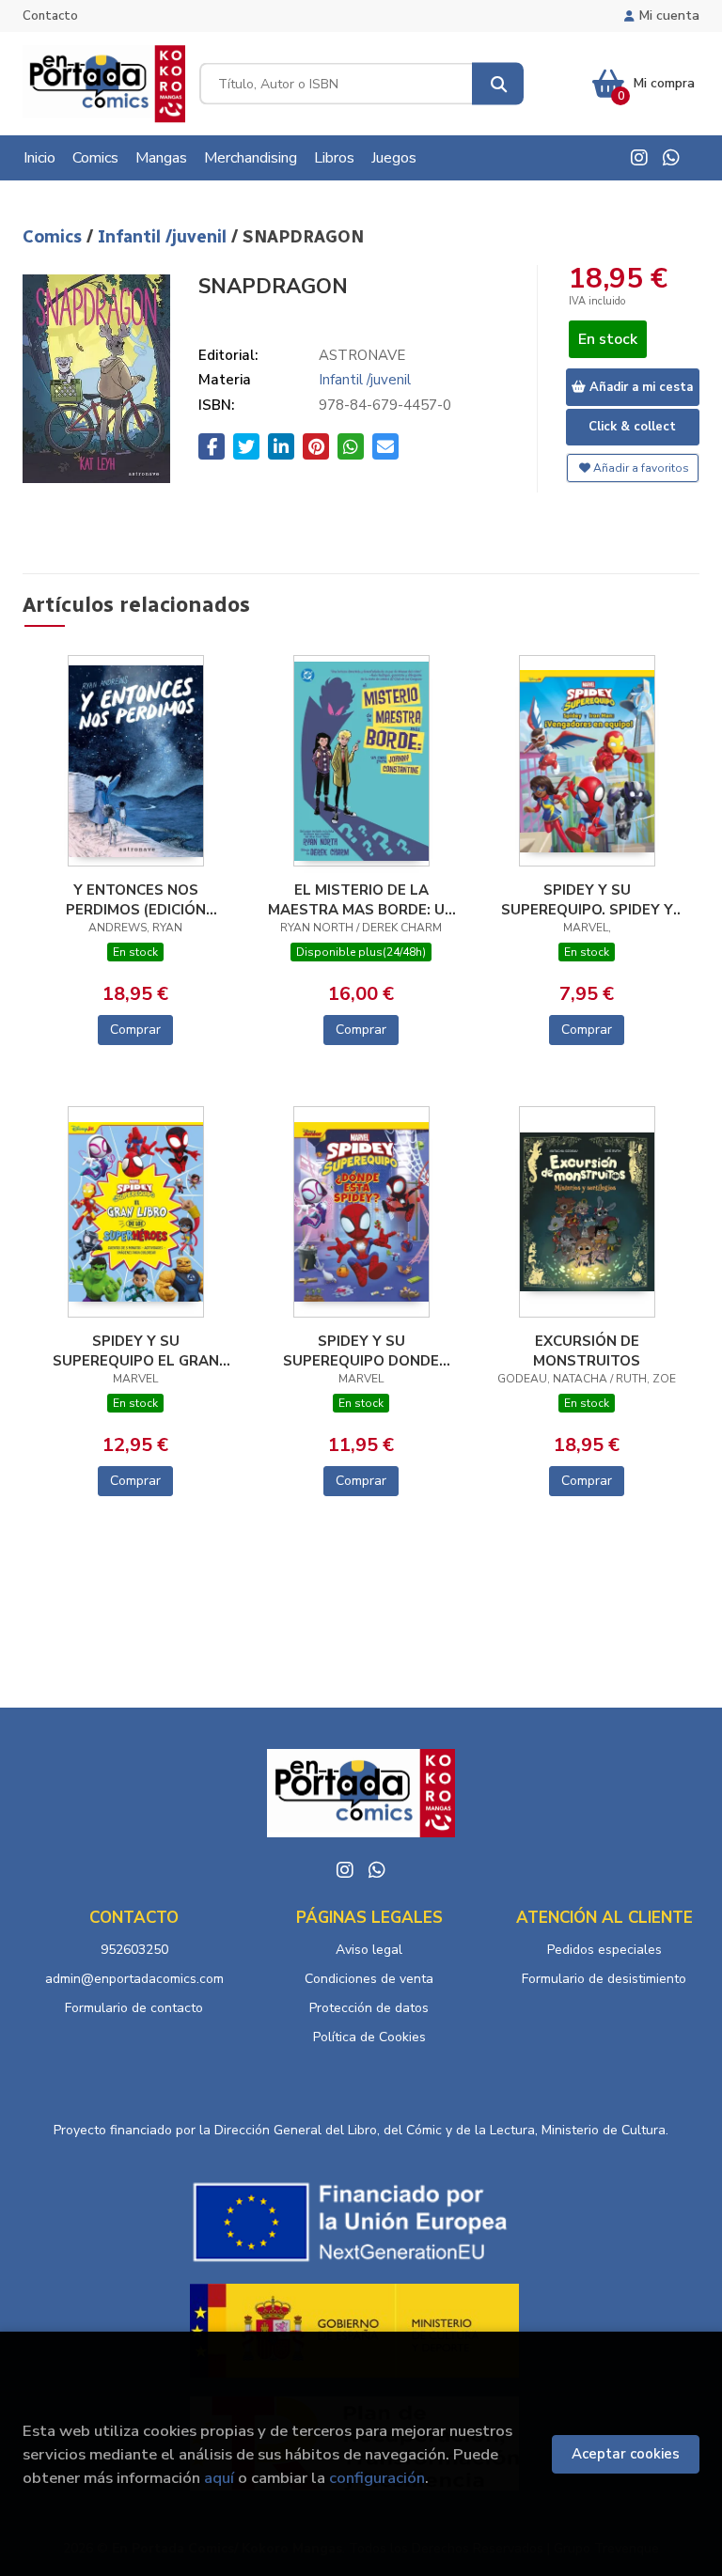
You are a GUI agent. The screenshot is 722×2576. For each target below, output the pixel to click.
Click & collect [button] (632, 427)
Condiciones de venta (369, 1979)
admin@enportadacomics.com (134, 1979)
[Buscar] (498, 84)
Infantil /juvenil (165, 237)
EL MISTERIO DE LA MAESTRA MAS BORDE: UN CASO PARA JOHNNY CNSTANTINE (361, 899)
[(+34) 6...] (671, 158)
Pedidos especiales (604, 1950)
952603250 (134, 1950)
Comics (55, 237)
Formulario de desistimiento (604, 1979)
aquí (219, 2478)
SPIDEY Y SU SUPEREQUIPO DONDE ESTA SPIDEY (361, 1350)
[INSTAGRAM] (639, 158)
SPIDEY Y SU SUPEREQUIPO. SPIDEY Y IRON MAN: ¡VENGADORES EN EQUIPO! (587, 899)
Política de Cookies (369, 2037)
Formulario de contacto (134, 2008)
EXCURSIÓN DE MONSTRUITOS (587, 1350)
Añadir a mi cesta (639, 387)
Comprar (135, 1030)
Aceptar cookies (626, 2454)
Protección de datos (369, 2008)
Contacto (50, 16)
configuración (377, 2478)
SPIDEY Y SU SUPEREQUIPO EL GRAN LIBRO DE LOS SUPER (136, 1350)
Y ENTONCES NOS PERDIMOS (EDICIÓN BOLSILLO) (136, 899)
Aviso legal (369, 1950)
